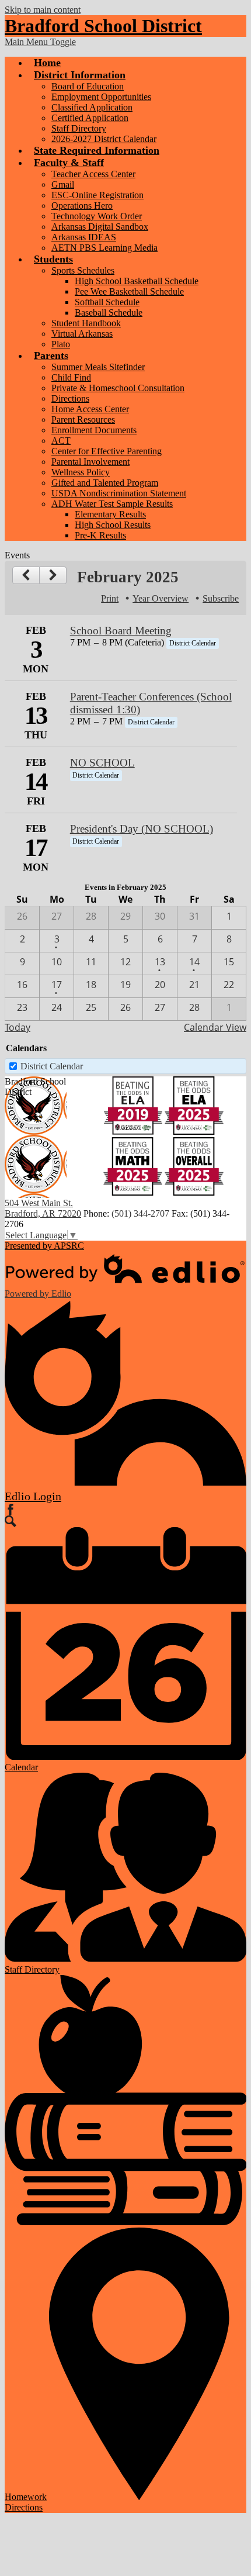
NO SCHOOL (102, 763)
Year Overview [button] (161, 598)
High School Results (113, 525)
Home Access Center (90, 409)
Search (11, 1521)
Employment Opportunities (101, 97)
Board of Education (88, 86)
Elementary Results (110, 514)
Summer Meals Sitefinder (98, 367)
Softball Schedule (107, 302)
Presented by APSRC (44, 1246)
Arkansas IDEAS (84, 237)
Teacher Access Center (93, 174)
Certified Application (90, 118)
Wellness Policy (81, 472)
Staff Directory (79, 128)
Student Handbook (86, 323)
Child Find (71, 377)
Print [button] (110, 598)
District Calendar (52, 1066)
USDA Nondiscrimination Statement (119, 493)
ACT (61, 441)
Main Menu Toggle (40, 42)
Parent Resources (83, 419)
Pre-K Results (100, 535)
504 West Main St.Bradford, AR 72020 (43, 1208)
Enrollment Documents (94, 430)
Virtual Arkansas (82, 334)
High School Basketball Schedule (137, 281)
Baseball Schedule (109, 312)
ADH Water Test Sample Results (112, 504)
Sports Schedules (83, 270)
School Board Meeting (121, 631)
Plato (61, 344)
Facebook (11, 1510)
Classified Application (92, 107)
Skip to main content (43, 10)
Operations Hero (82, 206)
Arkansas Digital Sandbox (100, 227)
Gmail (63, 184)
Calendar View (215, 1027)
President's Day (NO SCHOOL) (142, 829)
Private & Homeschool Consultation (118, 388)
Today (18, 1027)
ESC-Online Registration (97, 195)
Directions (70, 398)
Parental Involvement (90, 462)
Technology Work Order (97, 216)
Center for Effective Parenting (107, 451)
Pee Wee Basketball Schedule (129, 291)
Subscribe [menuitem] (221, 598)
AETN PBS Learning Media (104, 248)
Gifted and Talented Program (105, 483)
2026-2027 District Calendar (104, 139)
